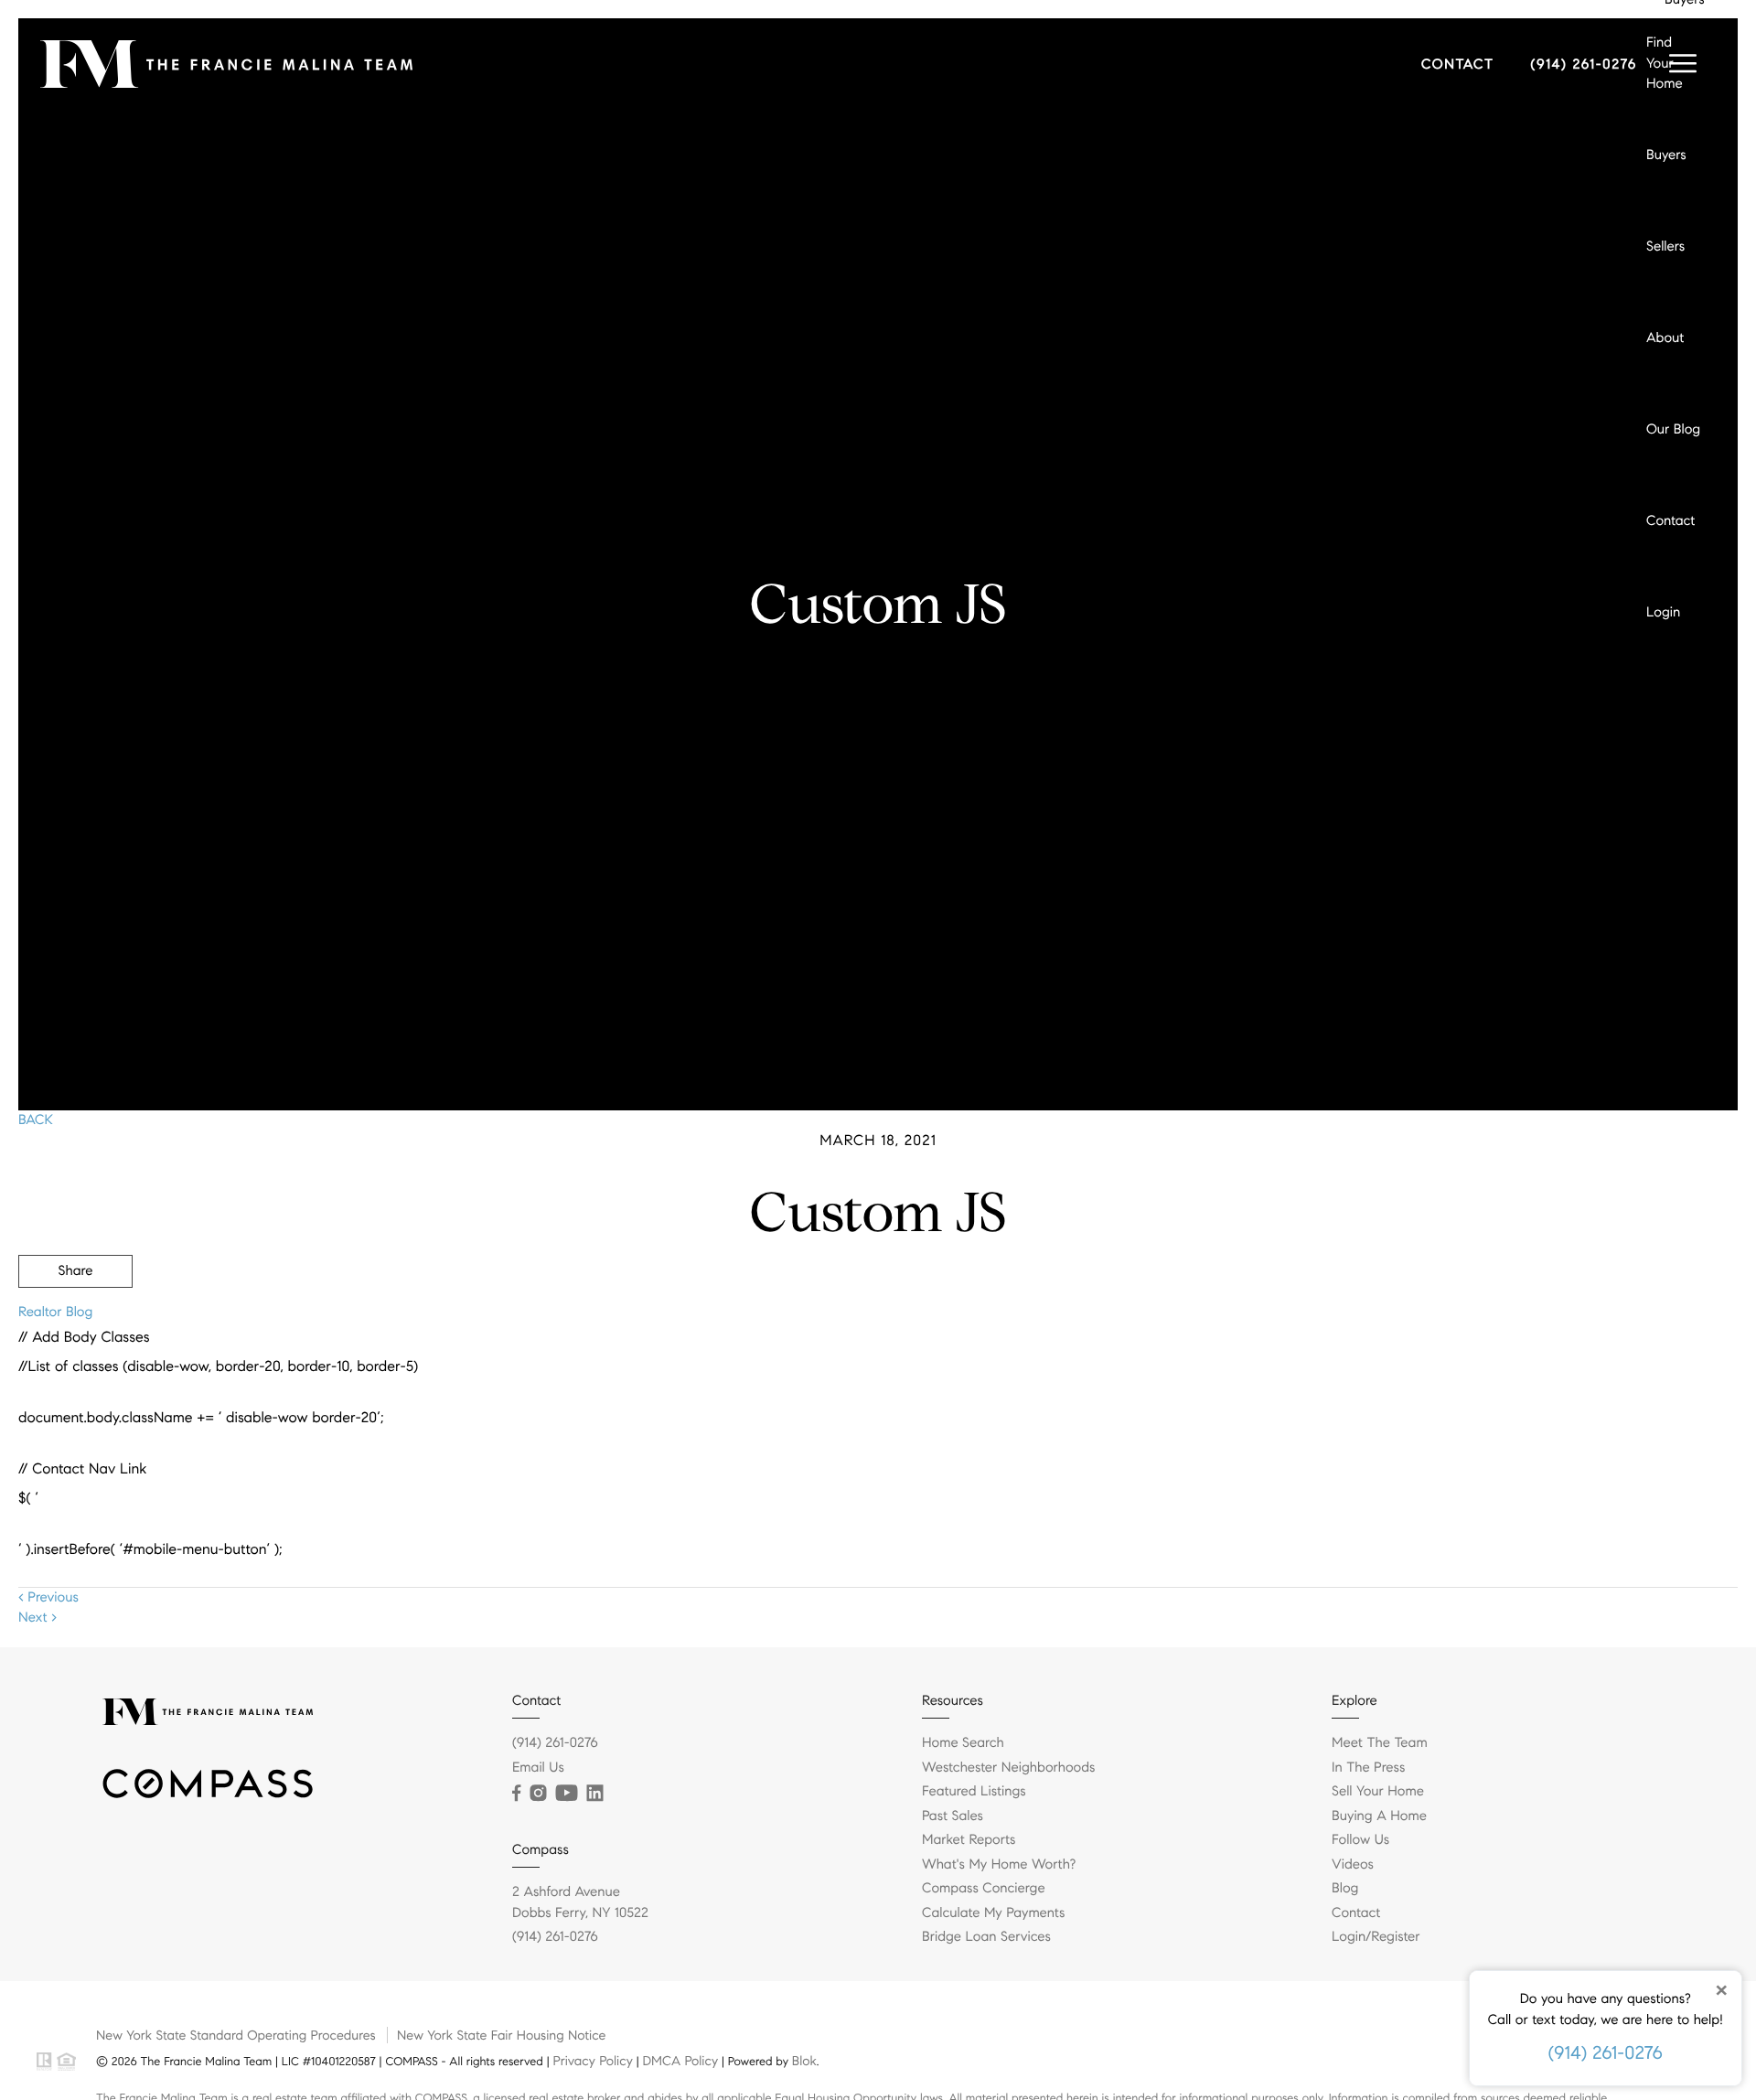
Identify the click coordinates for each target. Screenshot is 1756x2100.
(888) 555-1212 (1594, 1370)
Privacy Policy (592, 2061)
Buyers (1666, 155)
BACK (36, 1120)
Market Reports (969, 1840)
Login (1663, 613)
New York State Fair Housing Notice (501, 2035)
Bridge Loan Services (986, 1937)
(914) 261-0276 (1606, 2053)
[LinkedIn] (594, 1794)
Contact (1670, 521)
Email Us (538, 1768)
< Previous (48, 1598)
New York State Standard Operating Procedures (236, 2035)
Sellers (1665, 247)
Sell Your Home (1378, 1792)
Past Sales (953, 1816)
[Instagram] (538, 1794)
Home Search (963, 1743)
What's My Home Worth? (999, 1865)
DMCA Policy (680, 2061)
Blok (804, 2061)
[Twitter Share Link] (75, 1322)
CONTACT (1458, 65)
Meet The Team (1380, 1743)
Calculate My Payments (993, 1913)
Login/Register (1376, 1937)
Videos (1353, 1865)
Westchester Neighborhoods (1008, 1768)
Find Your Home (1665, 64)
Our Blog (1673, 430)
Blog (1345, 1889)
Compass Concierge (984, 1889)
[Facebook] (516, 1794)
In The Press (1368, 1768)
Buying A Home (1379, 1816)
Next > (37, 1618)
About (1665, 338)
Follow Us (1360, 1840)
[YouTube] (566, 1794)
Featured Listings (974, 1792)
